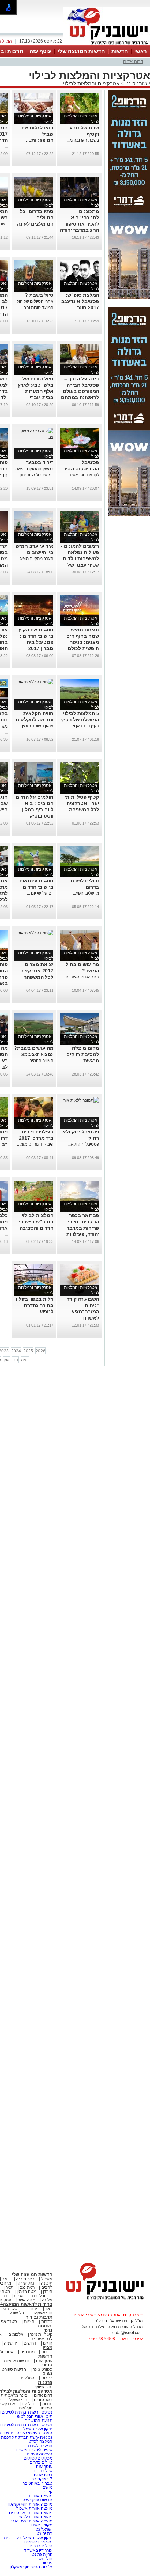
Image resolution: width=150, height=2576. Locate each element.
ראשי (141, 51)
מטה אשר (27, 2300)
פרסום (46, 2563)
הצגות (29, 2322)
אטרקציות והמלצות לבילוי (91, 83)
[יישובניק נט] (103, 2300)
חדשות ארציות (17, 2361)
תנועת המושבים (38, 2421)
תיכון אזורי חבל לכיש (34, 2416)
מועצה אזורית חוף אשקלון (29, 2504)
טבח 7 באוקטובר (37, 2483)
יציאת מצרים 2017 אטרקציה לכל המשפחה (37, 971)
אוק (7, 1360)
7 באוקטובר (42, 2479)
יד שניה (10, 2343)
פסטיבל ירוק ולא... (83, 1144)
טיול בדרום (42, 2471)
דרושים (30, 2343)
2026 (40, 1351)
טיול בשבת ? (39, 295)
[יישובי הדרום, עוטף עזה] (107, 45)
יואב (6, 2279)
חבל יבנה (38, 2296)
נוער (48, 2330)
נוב (16, 1360)
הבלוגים (29, 2404)
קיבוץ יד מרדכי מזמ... (35, 1144)
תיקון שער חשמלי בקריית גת (28, 2538)
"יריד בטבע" (40, 462)
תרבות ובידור (39, 2317)
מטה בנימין (27, 2292)
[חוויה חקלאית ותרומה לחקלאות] (36, 682)
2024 (16, 1351)
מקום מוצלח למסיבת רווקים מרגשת (83, 1054)
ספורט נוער (43, 2369)
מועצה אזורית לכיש (35, 2517)
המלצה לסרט (40, 2441)
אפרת (19, 2296)
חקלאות (26, 2408)
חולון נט (45, 2559)
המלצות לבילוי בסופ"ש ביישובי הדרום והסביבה (36, 1222)
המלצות (28, 2378)
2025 (28, 1351)
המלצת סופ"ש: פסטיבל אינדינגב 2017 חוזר (80, 301)
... (52, 146)
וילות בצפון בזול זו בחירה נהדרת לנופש (34, 1305)
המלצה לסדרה (39, 2446)
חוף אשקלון (42, 2313)
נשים (47, 2374)
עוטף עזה (40, 51)
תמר (9, 2287)
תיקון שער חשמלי (37, 2429)
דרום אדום (133, 62)
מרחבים (31, 2309)
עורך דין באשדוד (38, 2550)
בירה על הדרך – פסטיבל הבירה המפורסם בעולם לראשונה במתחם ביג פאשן (80, 391)
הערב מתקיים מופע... (35, 558)
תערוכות (45, 2326)
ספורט (46, 2365)
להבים (47, 2287)
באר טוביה (25, 2279)
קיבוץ (48, 2492)
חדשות (120, 51)
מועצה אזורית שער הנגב (31, 2521)
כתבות (47, 2322)
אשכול (47, 2279)
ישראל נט (43, 2529)
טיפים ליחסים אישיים (33, 2450)
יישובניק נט (137, 83)
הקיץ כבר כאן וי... (84, 726)
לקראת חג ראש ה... (82, 475)
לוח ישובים (41, 2339)
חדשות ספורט (14, 2369)
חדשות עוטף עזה (37, 2500)
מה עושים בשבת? (34, 1048)
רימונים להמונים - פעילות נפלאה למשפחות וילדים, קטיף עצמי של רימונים (80, 558)
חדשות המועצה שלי (81, 51)
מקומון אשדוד (40, 2525)
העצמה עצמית (39, 2454)
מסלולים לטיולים (38, 2458)
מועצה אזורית (40, 2496)
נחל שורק (26, 2283)
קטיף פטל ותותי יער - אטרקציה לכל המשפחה (82, 803)
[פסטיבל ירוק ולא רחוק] (81, 1100)
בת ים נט (44, 2533)
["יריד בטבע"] (34, 437)
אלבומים (16, 2334)
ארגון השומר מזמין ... (36, 726)
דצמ (25, 1360)
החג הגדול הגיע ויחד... (80, 977)
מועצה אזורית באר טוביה (30, 2513)
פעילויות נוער (41, 2334)
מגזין (47, 2347)
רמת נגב (27, 2287)
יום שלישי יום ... (40, 893)
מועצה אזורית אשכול (34, 2508)
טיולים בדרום (40, 2462)
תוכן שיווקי (43, 2387)
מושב (48, 2487)
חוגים (48, 2343)
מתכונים (27, 2352)
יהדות (47, 2404)
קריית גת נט (42, 2554)
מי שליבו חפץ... (86, 893)
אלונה (47, 2300)
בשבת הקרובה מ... (83, 140)
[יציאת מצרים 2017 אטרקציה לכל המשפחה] (36, 933)
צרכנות (45, 2382)
